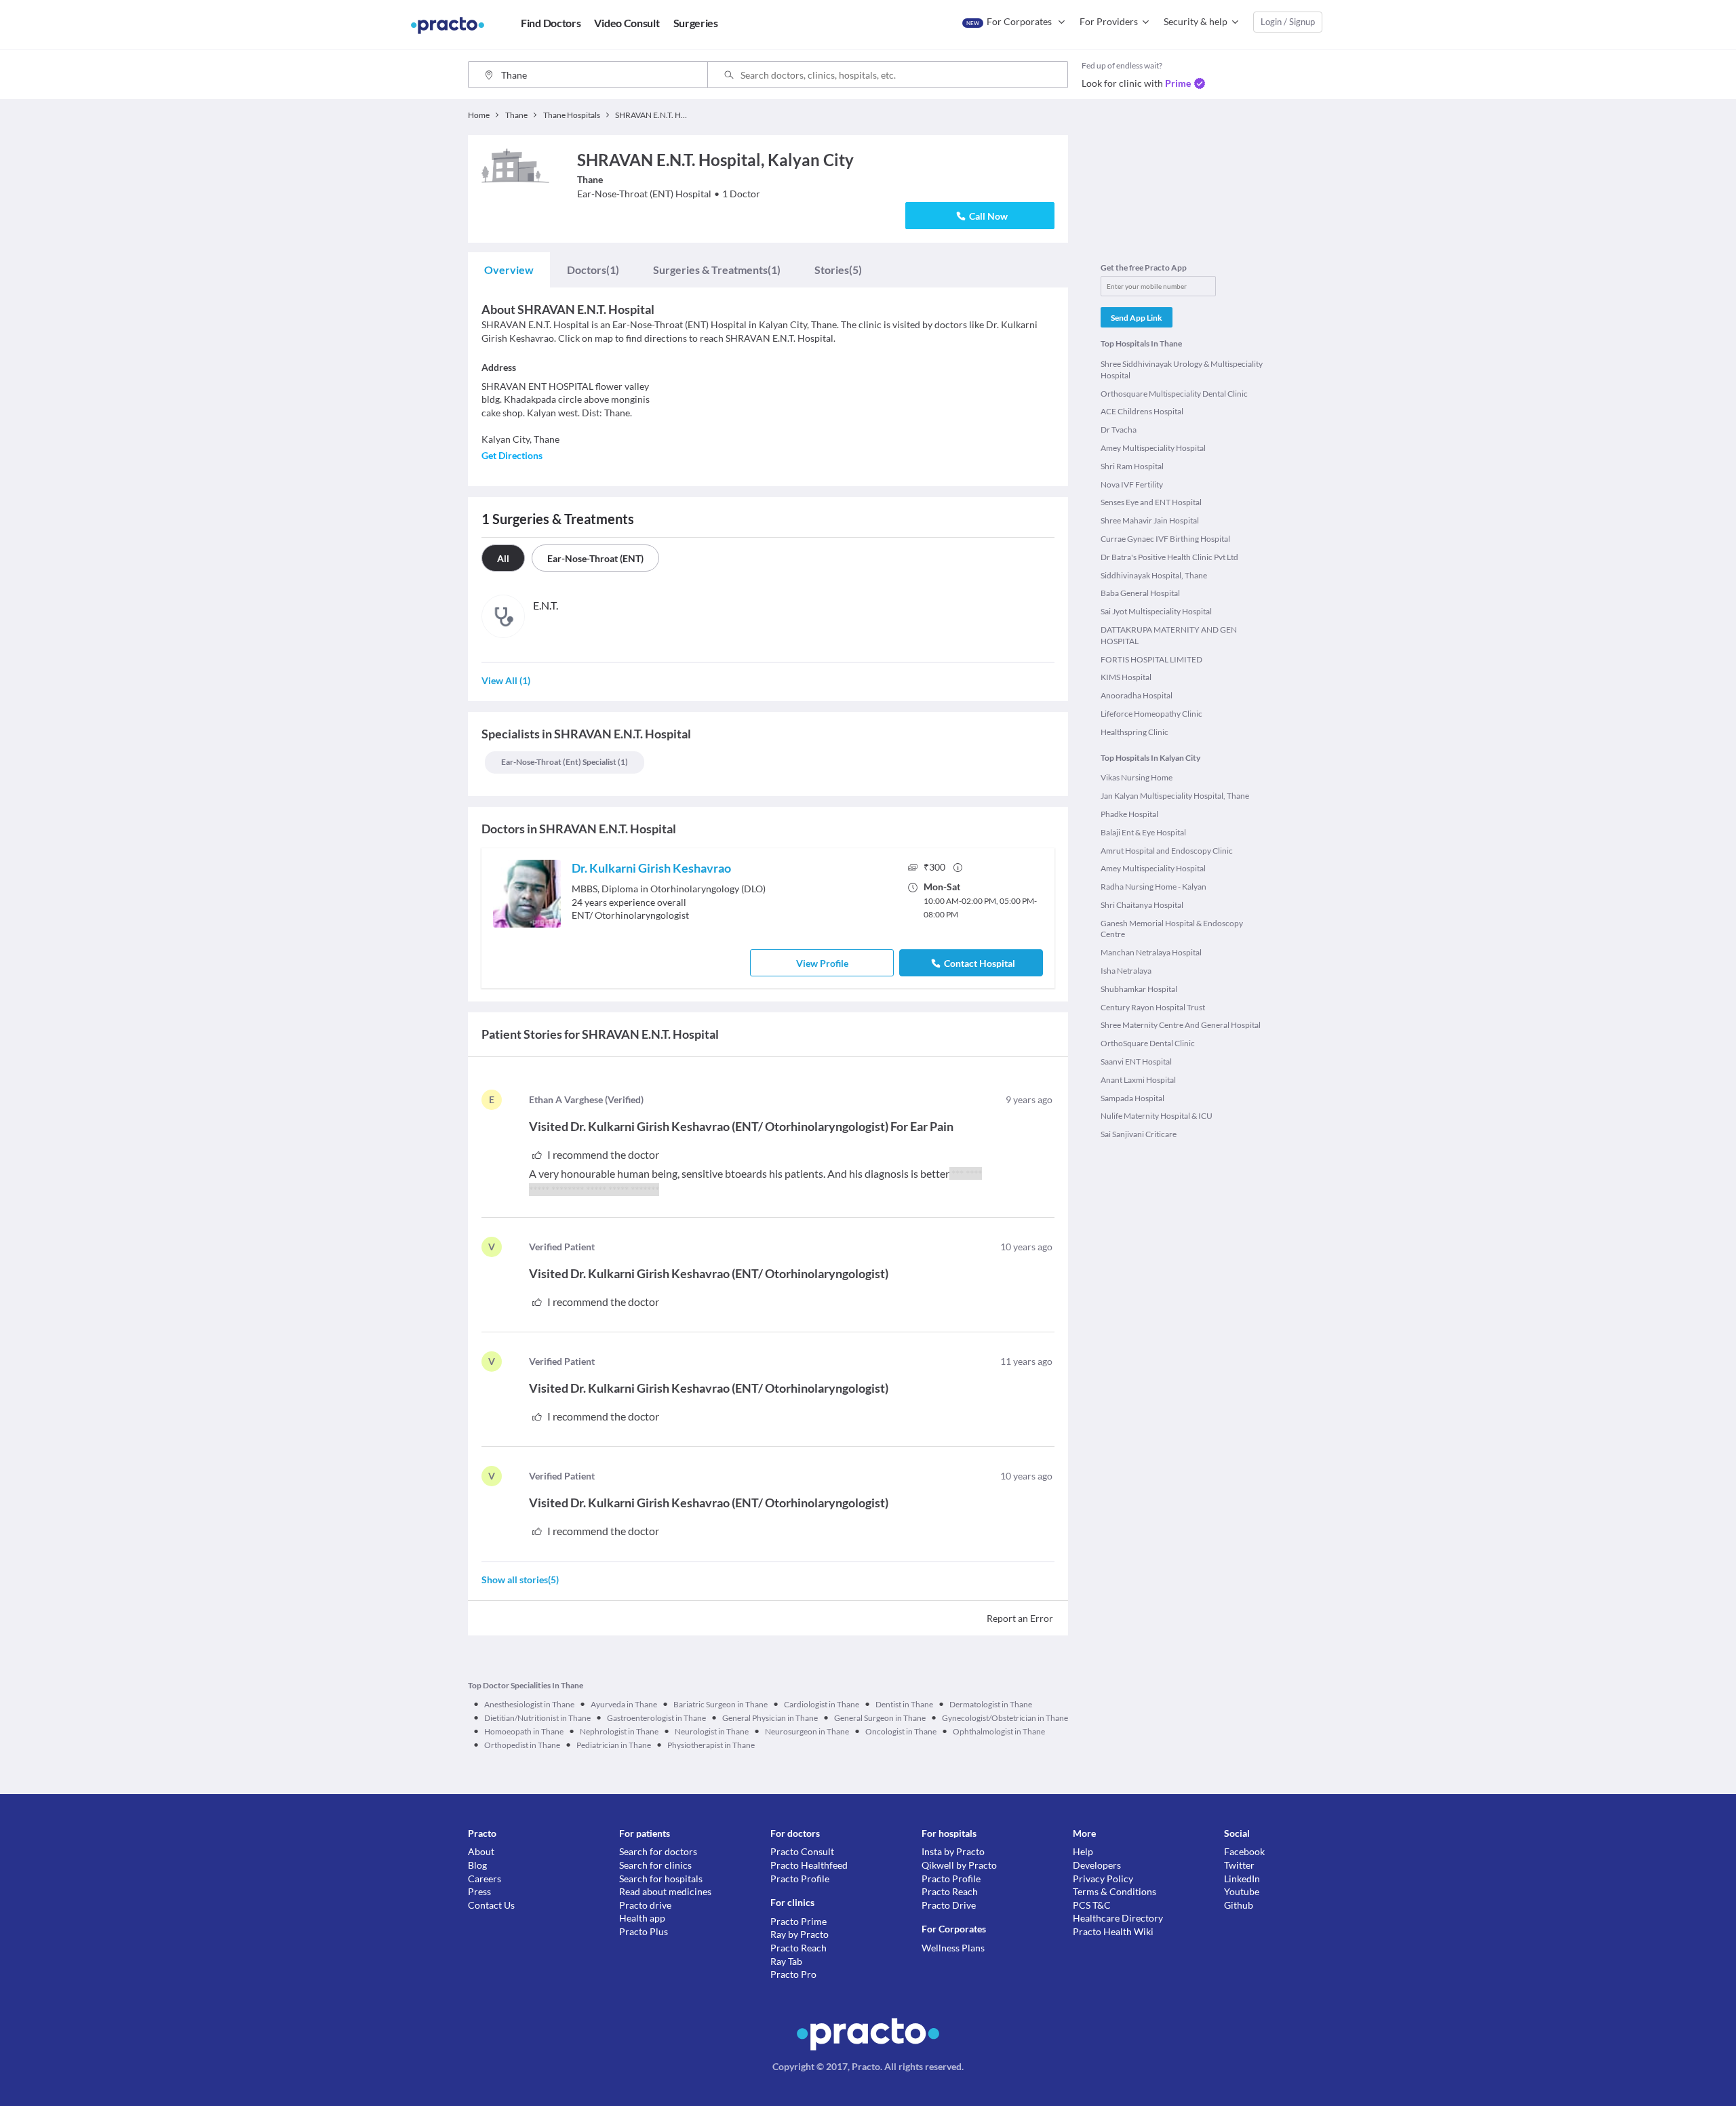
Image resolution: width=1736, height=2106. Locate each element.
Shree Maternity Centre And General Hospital (1181, 1025)
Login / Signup (1288, 22)
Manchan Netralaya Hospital (1151, 952)
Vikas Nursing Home (1137, 777)
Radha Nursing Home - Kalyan (1153, 887)
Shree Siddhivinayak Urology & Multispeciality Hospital (1182, 370)
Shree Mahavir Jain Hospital (1150, 520)
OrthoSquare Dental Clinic (1148, 1043)
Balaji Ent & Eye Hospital (1143, 832)
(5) (838, 270)
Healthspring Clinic (1135, 732)
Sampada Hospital (1132, 1098)
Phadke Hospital (1129, 814)
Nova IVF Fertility (1132, 484)
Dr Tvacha (1119, 430)
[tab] (509, 270)
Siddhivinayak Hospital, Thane (1154, 575)
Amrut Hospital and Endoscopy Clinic (1167, 851)
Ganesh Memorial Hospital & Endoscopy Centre (1172, 929)
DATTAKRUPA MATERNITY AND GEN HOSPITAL (1169, 635)
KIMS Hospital (1126, 677)
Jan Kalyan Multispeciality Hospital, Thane (1175, 796)
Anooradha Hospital (1137, 695)
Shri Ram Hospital (1132, 466)
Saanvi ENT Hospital (1136, 1061)
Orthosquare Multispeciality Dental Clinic (1174, 394)
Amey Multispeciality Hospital (1153, 448)
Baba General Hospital (1140, 593)
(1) (593, 270)
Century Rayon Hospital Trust (1153, 1007)
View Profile (822, 963)
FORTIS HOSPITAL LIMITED (1151, 659)
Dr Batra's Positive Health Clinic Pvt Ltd (1169, 557)
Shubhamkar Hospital (1139, 989)
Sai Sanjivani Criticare (1139, 1134)
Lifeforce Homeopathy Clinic (1151, 714)
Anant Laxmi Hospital (1138, 1080)
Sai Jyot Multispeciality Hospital (1156, 611)
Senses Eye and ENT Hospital (1151, 502)
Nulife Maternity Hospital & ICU (1157, 1116)
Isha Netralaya (1126, 971)
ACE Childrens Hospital (1142, 411)
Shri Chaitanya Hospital (1142, 905)
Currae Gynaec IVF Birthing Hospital (1165, 539)
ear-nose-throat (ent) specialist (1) (565, 762)
